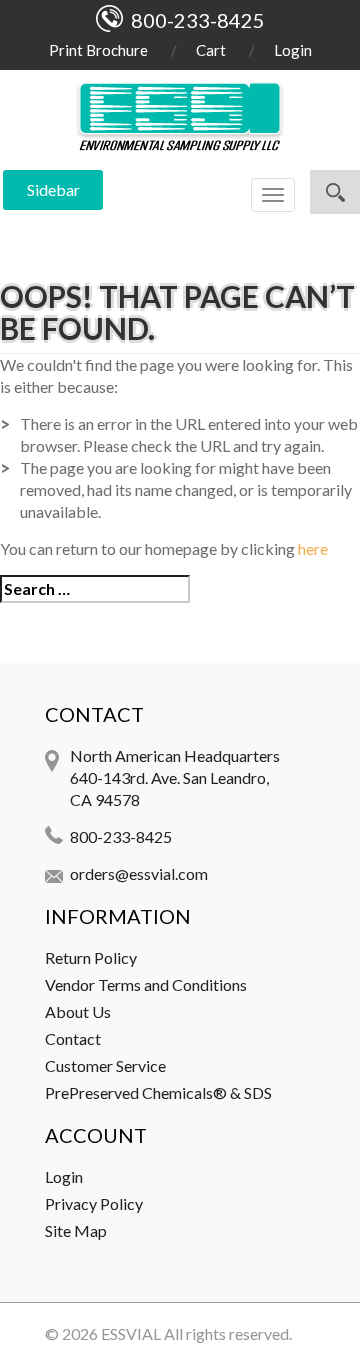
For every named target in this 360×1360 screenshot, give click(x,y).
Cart (211, 50)
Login (293, 50)
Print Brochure (98, 50)
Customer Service (105, 1065)
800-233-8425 (121, 836)
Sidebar (53, 189)
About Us (78, 1011)
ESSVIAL (131, 1333)
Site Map (76, 1230)
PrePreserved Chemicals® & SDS (158, 1092)
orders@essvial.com (139, 873)
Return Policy (91, 957)
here (313, 548)
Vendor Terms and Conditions (146, 984)
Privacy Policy (94, 1203)
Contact (73, 1038)
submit (335, 192)
